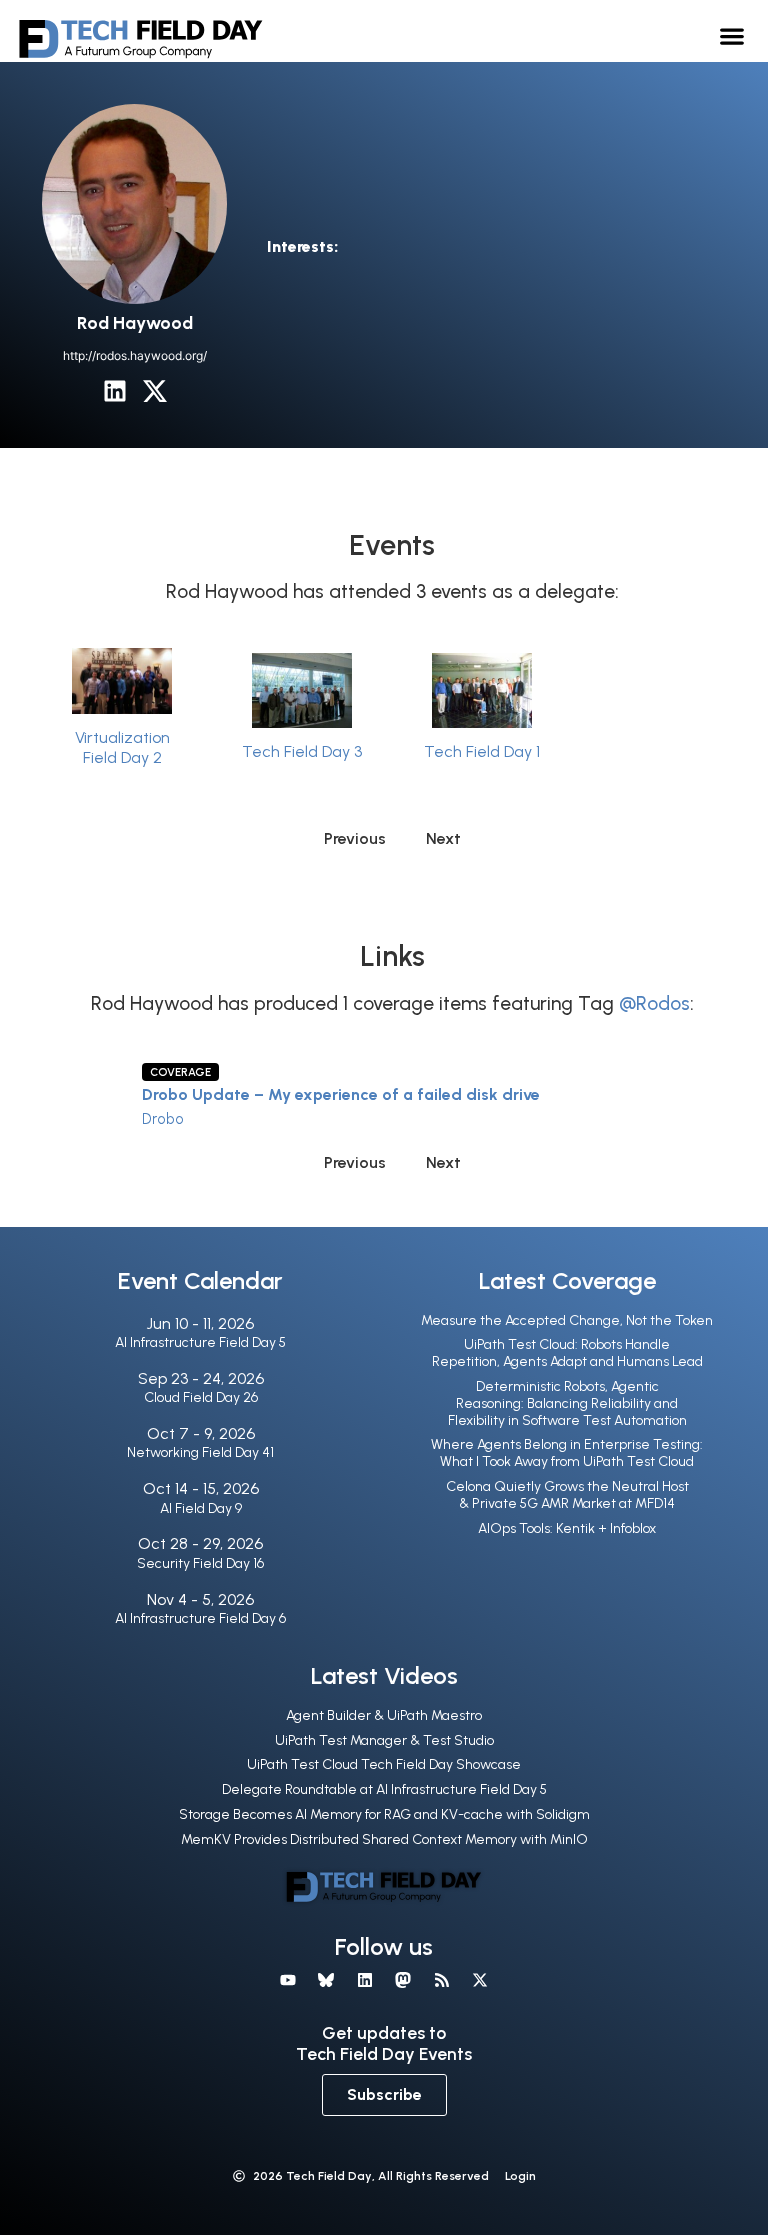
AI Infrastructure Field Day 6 (200, 1618)
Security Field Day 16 (200, 1563)
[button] (732, 35)
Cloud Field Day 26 (201, 1397)
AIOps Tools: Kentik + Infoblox (567, 1528)
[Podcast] (441, 1980)
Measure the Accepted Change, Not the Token (567, 1320)
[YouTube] (288, 1980)
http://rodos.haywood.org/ (135, 355)
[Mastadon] (403, 1980)
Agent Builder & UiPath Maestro (384, 1715)
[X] (480, 1980)
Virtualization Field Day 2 (122, 747)
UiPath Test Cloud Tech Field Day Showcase (384, 1764)
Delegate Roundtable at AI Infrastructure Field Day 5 (384, 1789)
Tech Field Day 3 (302, 751)
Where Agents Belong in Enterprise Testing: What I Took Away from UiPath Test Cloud (567, 1453)
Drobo (163, 1119)
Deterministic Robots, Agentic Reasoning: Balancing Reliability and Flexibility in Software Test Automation (567, 1403)
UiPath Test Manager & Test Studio (384, 1740)
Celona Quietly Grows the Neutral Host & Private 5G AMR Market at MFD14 (567, 1495)
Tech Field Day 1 (482, 751)
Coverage (180, 1072)
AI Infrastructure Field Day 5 (200, 1342)
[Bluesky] (326, 1980)
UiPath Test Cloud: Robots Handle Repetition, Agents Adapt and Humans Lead (567, 1353)
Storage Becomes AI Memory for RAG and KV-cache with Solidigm (384, 1814)
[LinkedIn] (115, 391)
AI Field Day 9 (201, 1508)
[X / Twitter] (155, 391)
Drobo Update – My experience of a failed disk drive (341, 1094)
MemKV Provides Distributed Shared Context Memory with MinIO (384, 1839)
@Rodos (654, 1003)
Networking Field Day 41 (200, 1452)
